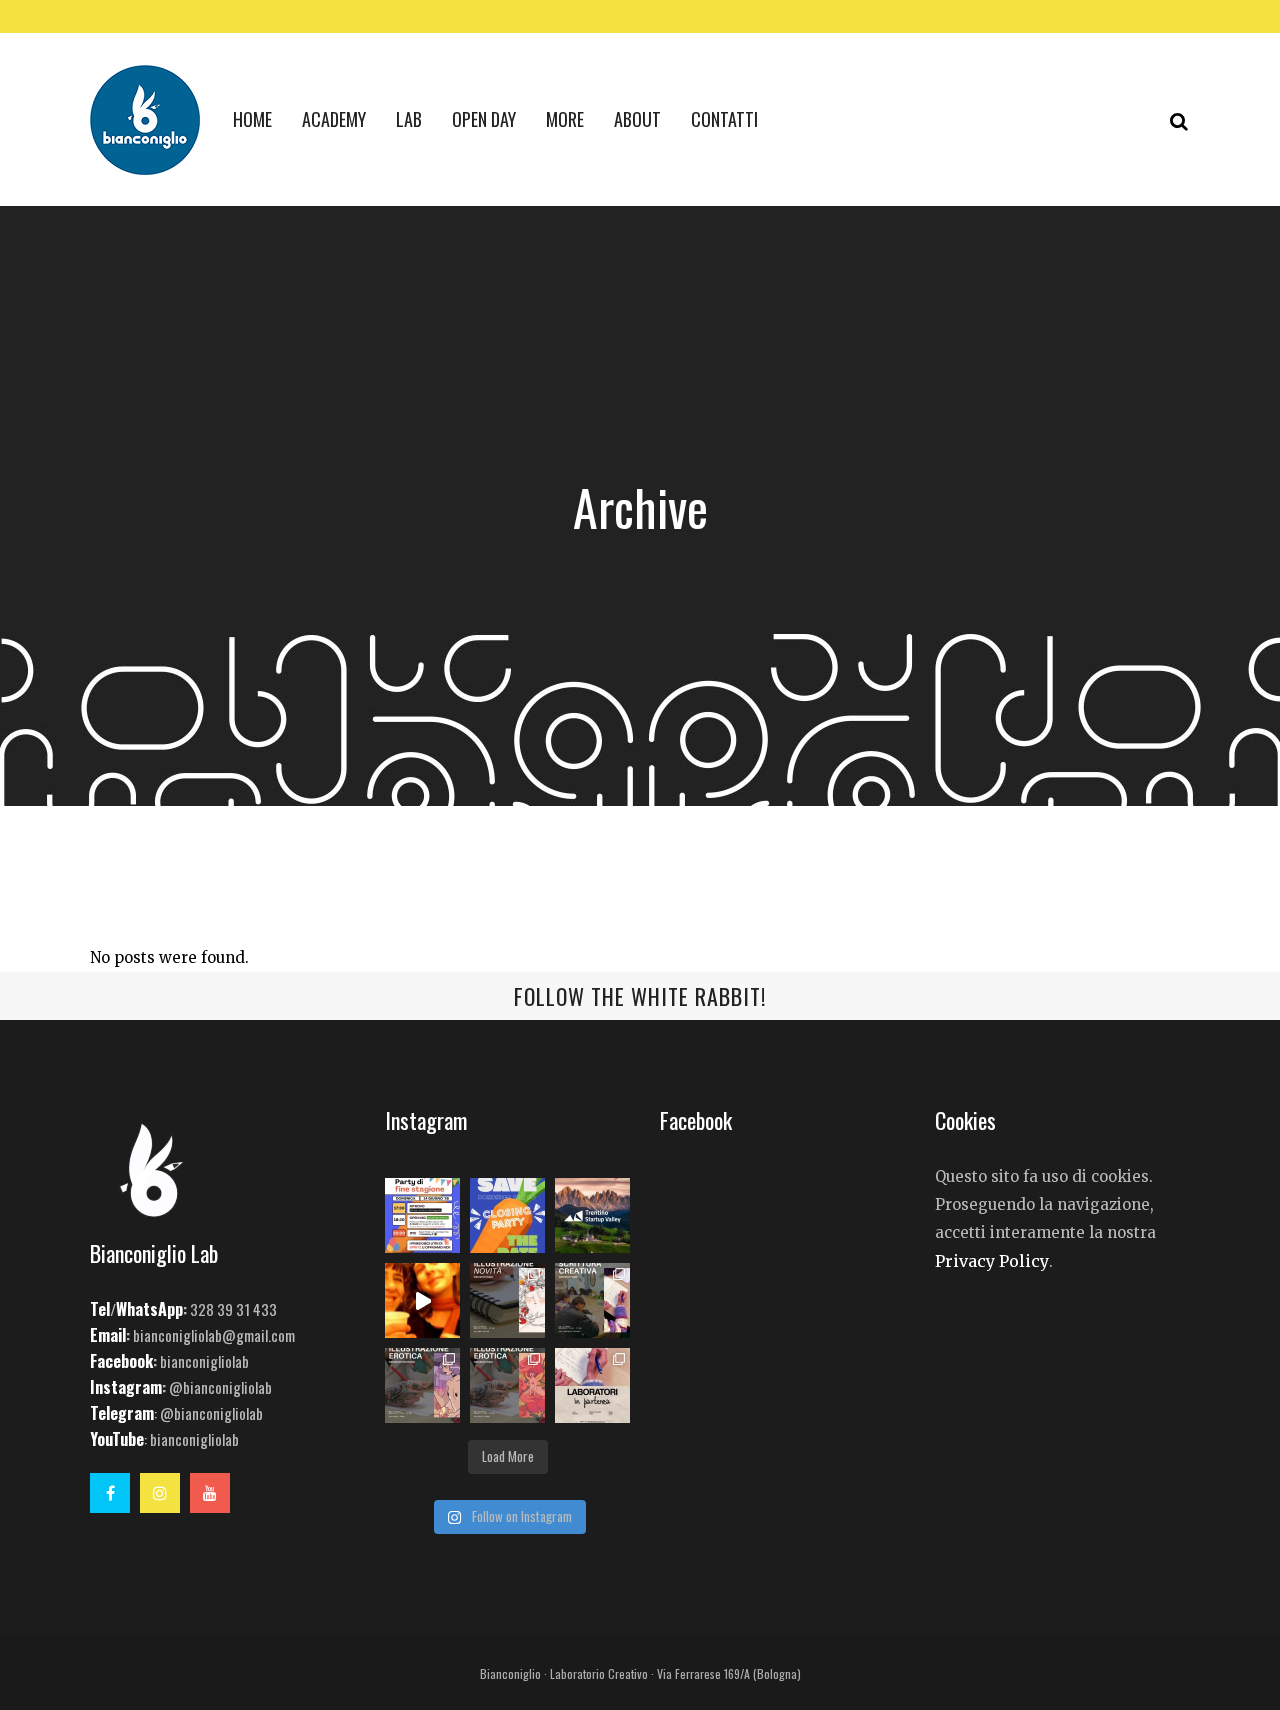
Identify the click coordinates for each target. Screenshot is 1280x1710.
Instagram (126, 1387)
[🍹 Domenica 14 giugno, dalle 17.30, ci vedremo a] (422, 1215)
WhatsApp (149, 1309)
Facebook (121, 1361)
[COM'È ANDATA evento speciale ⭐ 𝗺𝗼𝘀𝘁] (422, 1300)
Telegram (122, 1413)
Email (108, 1335)
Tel (100, 1309)
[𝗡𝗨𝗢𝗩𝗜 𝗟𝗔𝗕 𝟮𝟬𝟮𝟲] (507, 1300)
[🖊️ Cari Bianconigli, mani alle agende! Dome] (507, 1215)
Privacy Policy (992, 1261)
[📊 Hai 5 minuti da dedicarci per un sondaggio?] (592, 1215)
